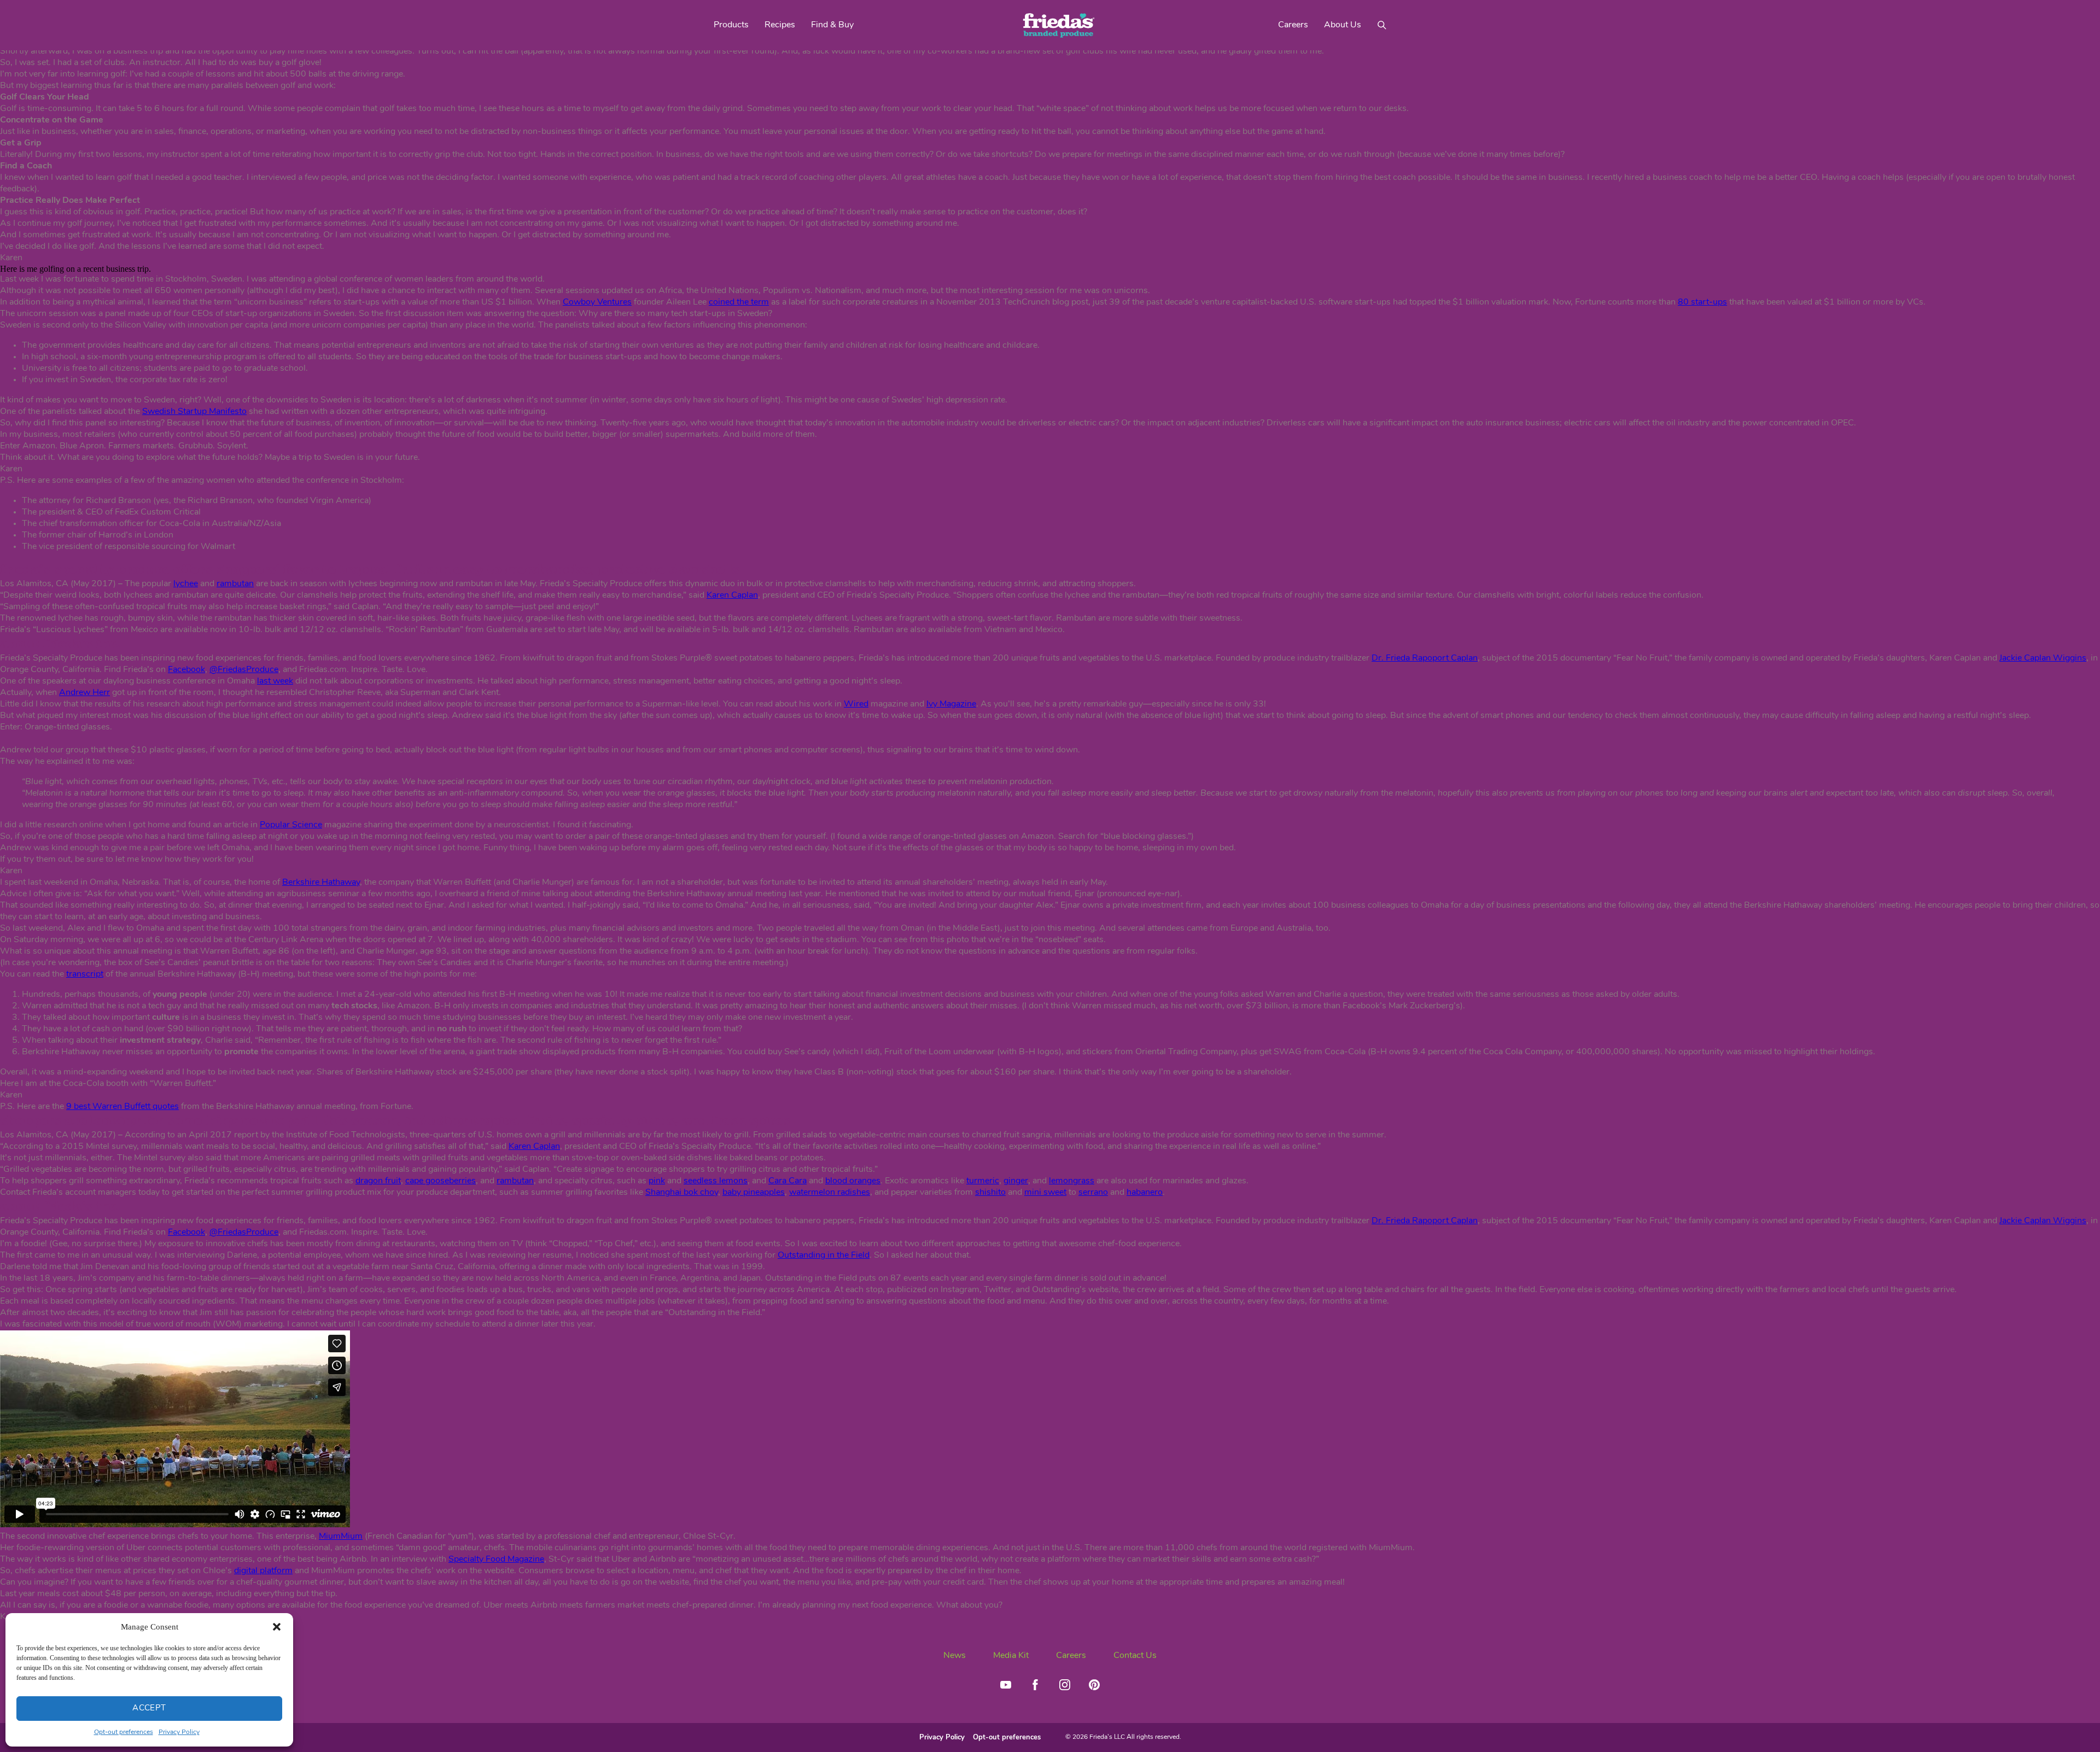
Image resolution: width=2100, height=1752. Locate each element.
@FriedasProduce (244, 670)
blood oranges (853, 1181)
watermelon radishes (830, 1193)
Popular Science (291, 825)
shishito (990, 1193)
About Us (1343, 25)
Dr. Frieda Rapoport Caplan (1425, 658)
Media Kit (1011, 1656)
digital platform (263, 1571)
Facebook (186, 670)
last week (275, 681)
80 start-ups (1702, 302)
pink (657, 1181)
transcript (85, 974)
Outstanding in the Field (824, 1255)
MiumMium (341, 1537)
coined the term (739, 302)
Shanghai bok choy (682, 1193)
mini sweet (1045, 1193)
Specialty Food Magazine (496, 1560)
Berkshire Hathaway (321, 883)
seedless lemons (716, 1181)
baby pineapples (754, 1193)
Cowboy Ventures (597, 302)
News (955, 1656)
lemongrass (1072, 1181)
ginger (1016, 1181)
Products (731, 25)
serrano (1093, 1193)
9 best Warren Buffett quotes (122, 1107)
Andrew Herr (84, 693)
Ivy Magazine (951, 704)
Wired (856, 704)
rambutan (235, 584)
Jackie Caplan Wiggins (2043, 658)
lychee (186, 584)
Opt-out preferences (124, 1732)
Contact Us (1135, 1656)
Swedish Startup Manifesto (194, 412)
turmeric (983, 1181)
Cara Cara (787, 1181)
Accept (149, 1709)
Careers (1293, 25)
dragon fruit (378, 1181)
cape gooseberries (441, 1181)
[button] (277, 1627)
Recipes (780, 25)
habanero (1145, 1193)
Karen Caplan (732, 595)
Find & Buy (832, 25)
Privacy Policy (179, 1732)
